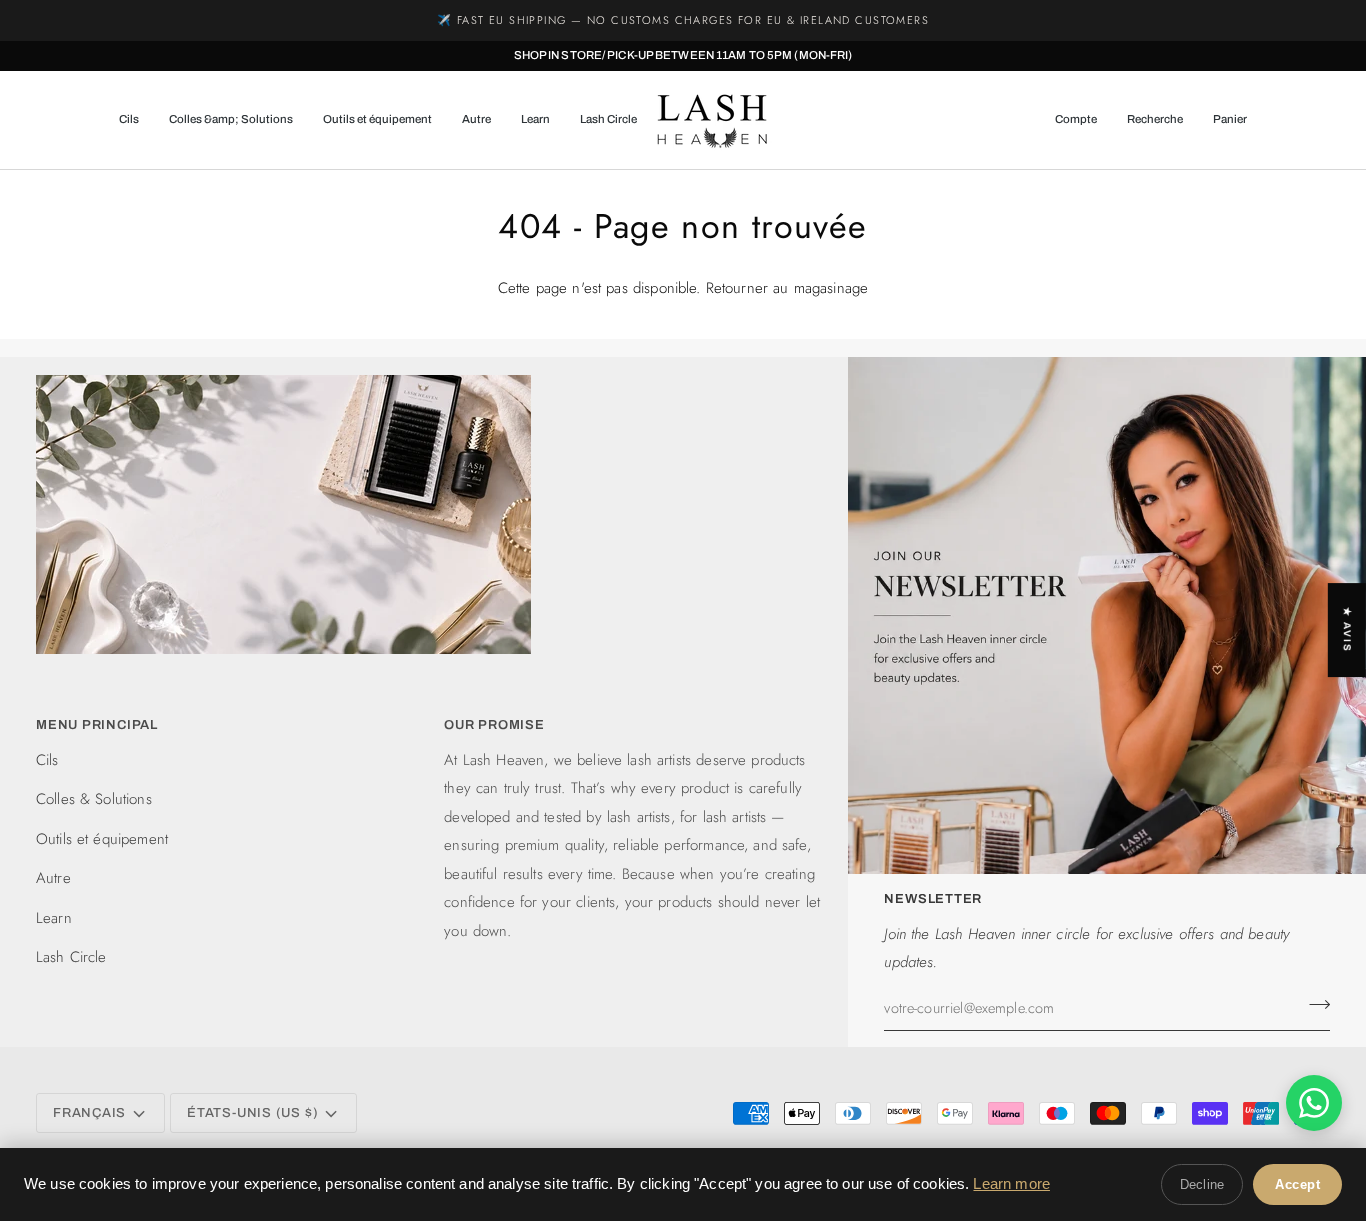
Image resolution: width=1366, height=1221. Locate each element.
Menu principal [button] (97, 725)
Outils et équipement (102, 839)
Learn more (1011, 1183)
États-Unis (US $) (252, 1113)
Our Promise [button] (494, 725)
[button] (136, 120)
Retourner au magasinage (787, 288)
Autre (53, 878)
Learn (54, 918)
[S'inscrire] (1313, 1005)
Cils (47, 760)
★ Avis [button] (1347, 630)
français (89, 1113)
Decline (1202, 1184)
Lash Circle (71, 957)
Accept (1297, 1184)
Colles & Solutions (94, 799)
